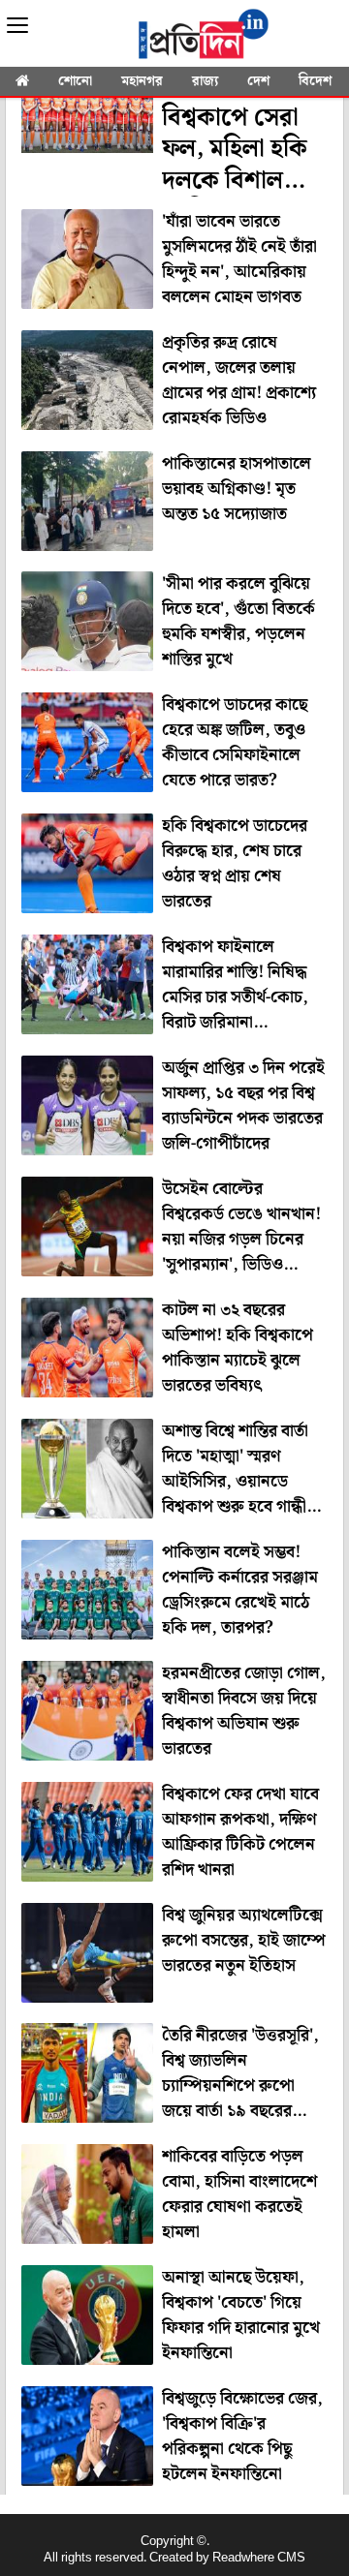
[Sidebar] (17, 26)
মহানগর (142, 81)
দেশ (258, 81)
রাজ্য (205, 81)
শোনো (75, 81)
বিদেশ (315, 81)
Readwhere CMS (259, 2558)
